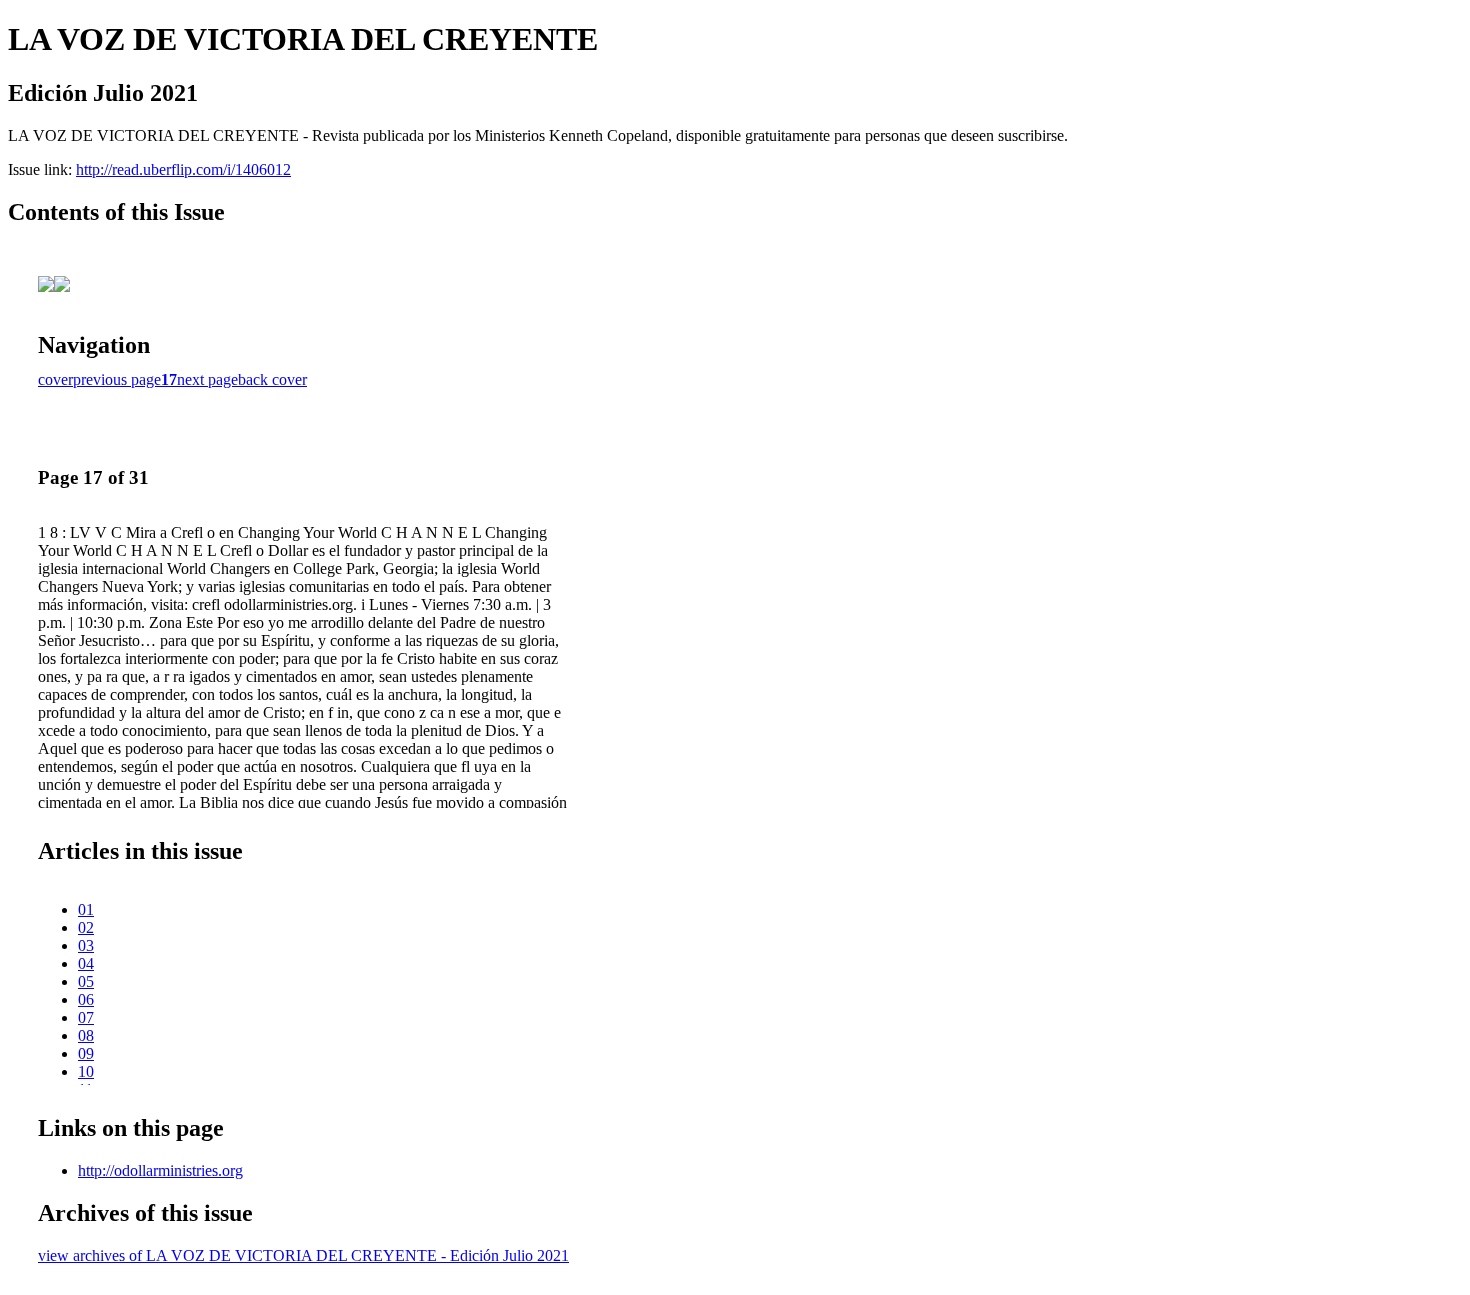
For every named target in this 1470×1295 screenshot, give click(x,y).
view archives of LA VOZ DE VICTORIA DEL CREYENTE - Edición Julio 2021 (303, 1255)
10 (86, 1071)
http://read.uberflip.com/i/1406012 (183, 169)
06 (86, 999)
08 (86, 1035)
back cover (272, 379)
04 (86, 963)
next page (207, 379)
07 (86, 1017)
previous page (117, 379)
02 (86, 927)
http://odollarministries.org (160, 1170)
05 (86, 981)
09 (86, 1053)
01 (86, 909)
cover (55, 379)
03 (86, 945)
